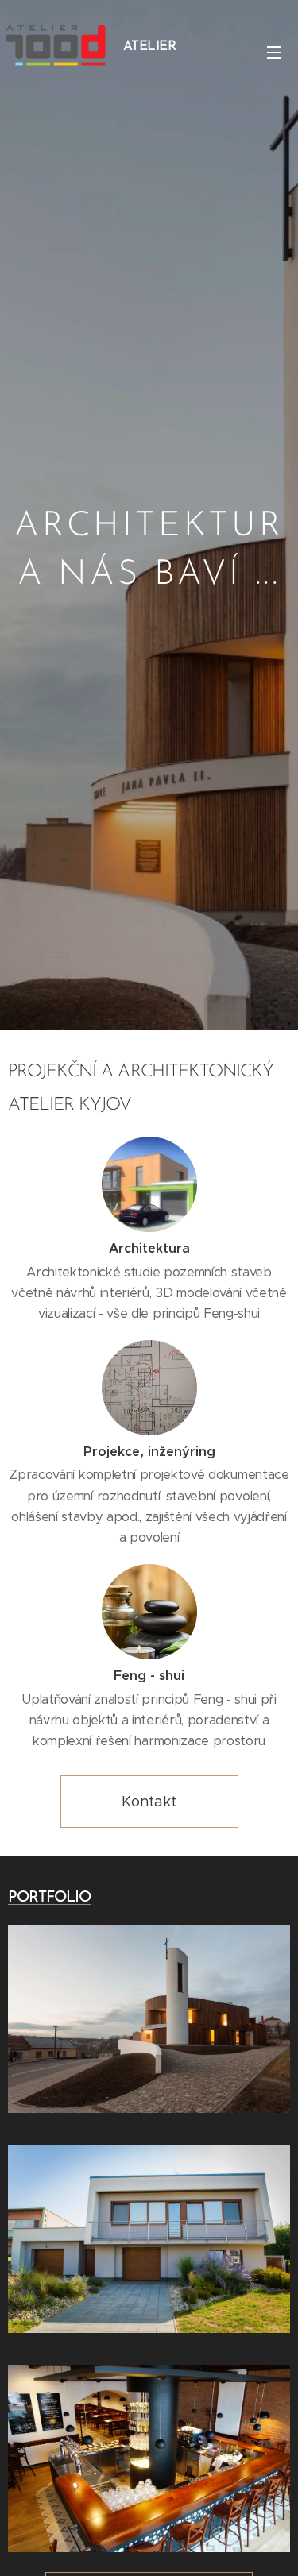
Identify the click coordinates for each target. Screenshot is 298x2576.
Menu (274, 52)
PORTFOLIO (49, 1898)
